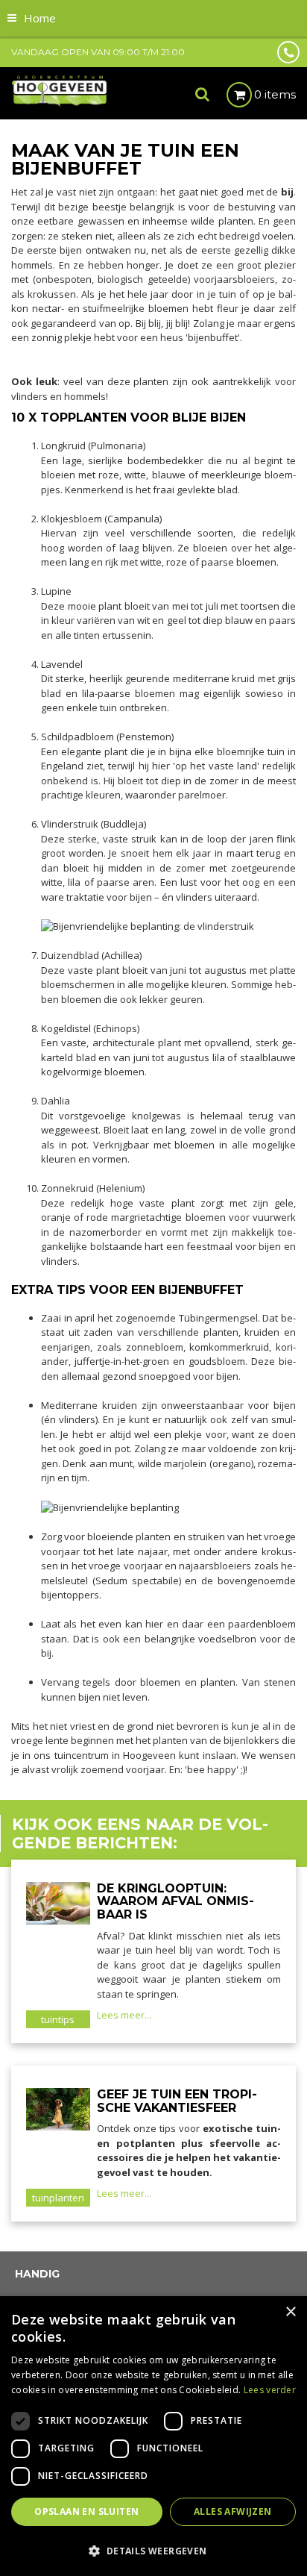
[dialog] (153, 2436)
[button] (153, 2550)
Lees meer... (124, 2015)
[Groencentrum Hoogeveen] (60, 90)
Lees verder (270, 2390)
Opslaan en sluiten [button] (86, 2511)
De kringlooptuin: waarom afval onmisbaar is (175, 1901)
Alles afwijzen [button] (233, 2511)
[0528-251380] (288, 52)
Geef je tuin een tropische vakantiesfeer (177, 2101)
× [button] (290, 2312)
